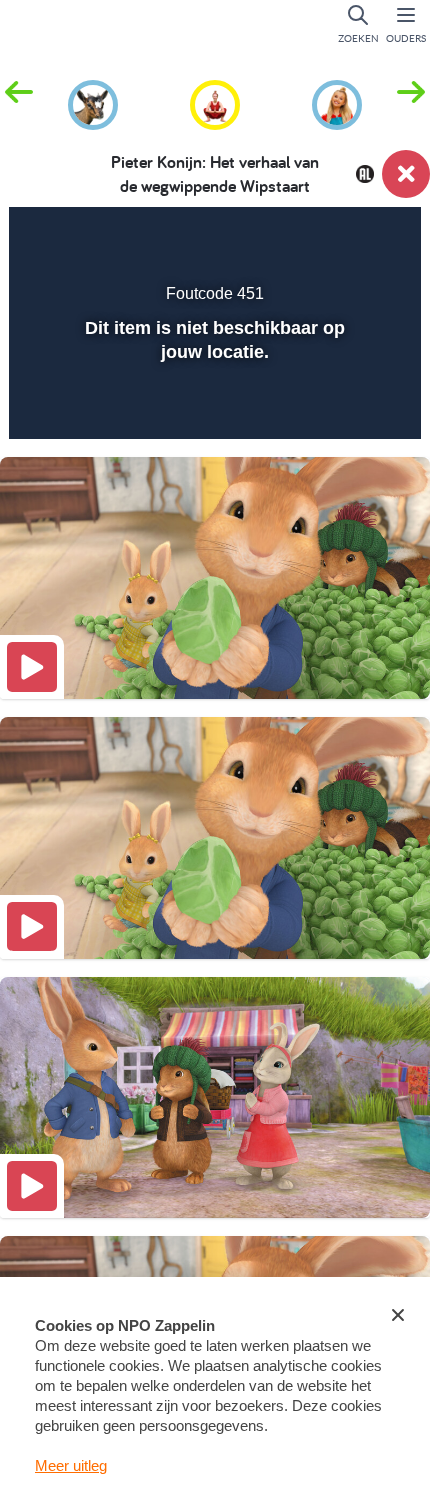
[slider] (212, 411)
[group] (93, 102)
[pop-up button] (304, 236)
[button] (411, 103)
